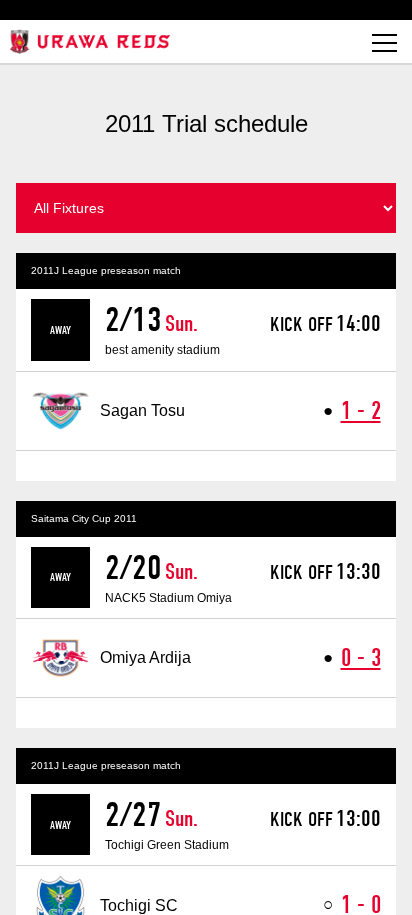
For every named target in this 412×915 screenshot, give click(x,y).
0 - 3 (361, 657)
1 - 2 (361, 410)
